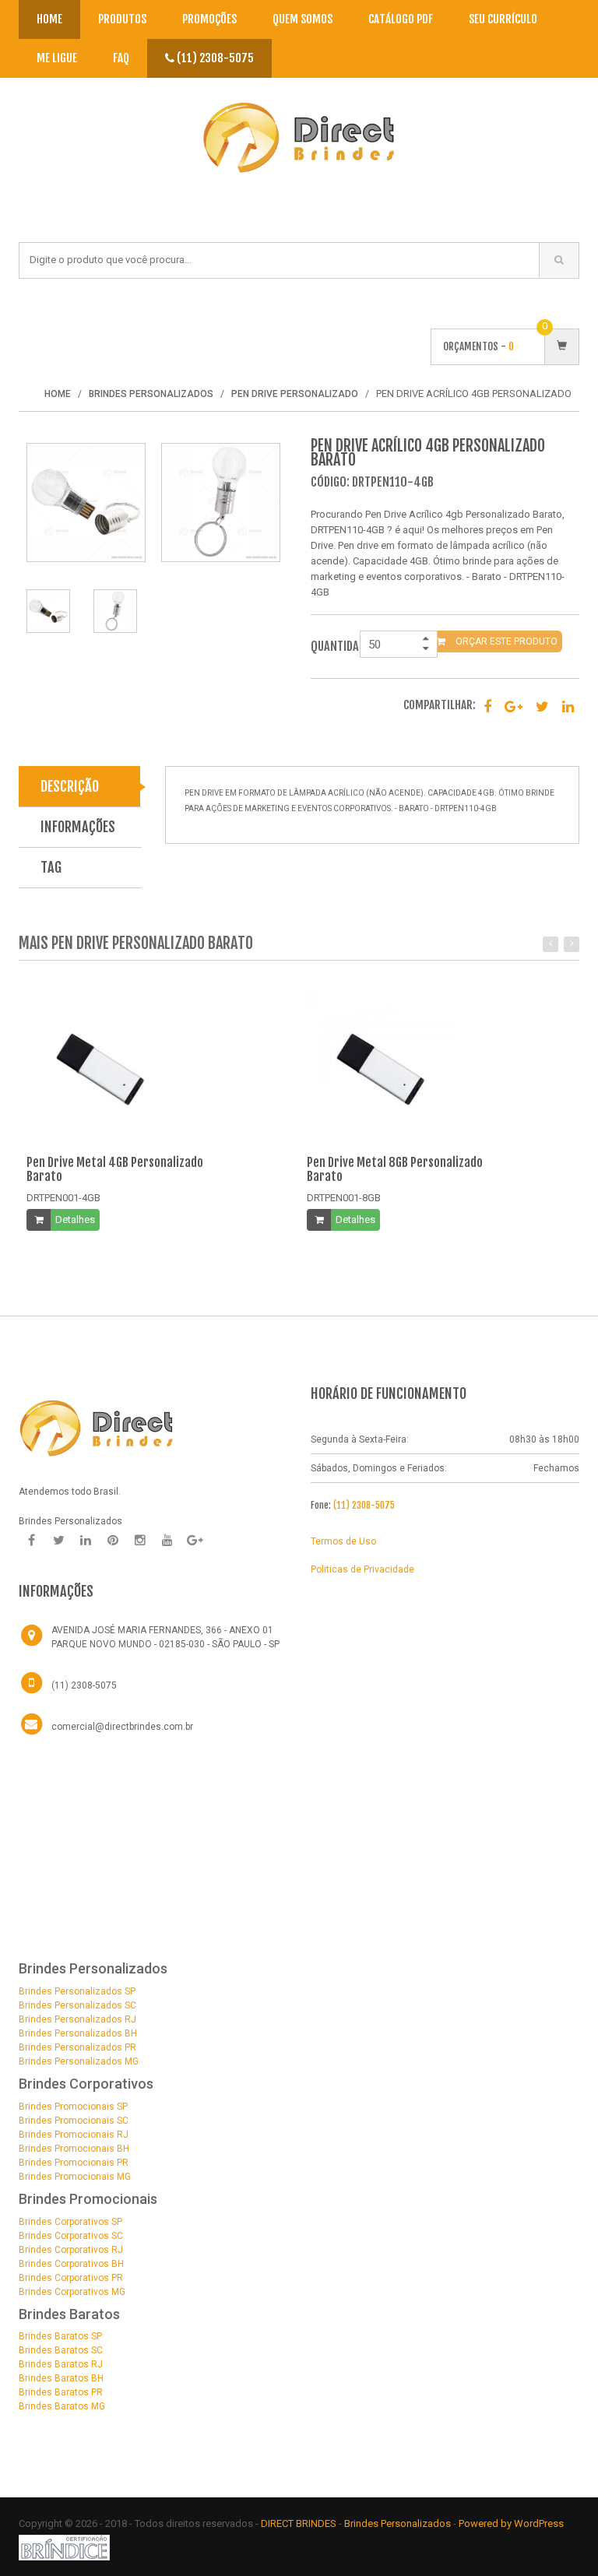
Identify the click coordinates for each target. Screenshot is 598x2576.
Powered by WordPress (512, 2523)
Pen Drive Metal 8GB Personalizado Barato (395, 1169)
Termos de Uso (343, 1541)
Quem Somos (303, 19)
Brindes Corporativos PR (71, 2278)
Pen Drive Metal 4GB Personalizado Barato (115, 1169)
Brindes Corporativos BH (71, 2264)
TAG (51, 867)
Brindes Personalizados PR (77, 2047)
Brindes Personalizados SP (77, 1991)
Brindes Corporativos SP (70, 2222)
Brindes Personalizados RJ (77, 2019)
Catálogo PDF (401, 19)
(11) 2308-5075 (214, 58)
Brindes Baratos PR (61, 2392)
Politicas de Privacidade (362, 1569)
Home (49, 19)
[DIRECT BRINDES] (97, 1427)
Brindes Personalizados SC (77, 2005)
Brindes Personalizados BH (78, 2033)
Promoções (209, 19)
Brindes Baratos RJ (61, 2364)
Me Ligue (57, 58)
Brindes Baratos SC (61, 2350)
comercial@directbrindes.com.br (122, 1727)
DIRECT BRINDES (299, 2523)
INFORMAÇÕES (78, 827)
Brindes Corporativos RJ (71, 2250)
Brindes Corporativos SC (71, 2236)
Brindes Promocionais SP (73, 2107)
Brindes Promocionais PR (74, 2163)
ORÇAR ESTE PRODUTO (505, 641)
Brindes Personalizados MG (79, 2061)
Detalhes (75, 1219)
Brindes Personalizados (399, 2523)
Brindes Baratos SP (60, 2336)
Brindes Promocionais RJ (74, 2135)
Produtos (122, 19)
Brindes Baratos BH (61, 2378)
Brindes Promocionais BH (74, 2149)
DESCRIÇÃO (70, 786)
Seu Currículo (503, 19)
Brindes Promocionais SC (74, 2121)
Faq (121, 58)
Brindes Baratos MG (62, 2406)
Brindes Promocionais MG (75, 2177)
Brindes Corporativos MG (72, 2292)
